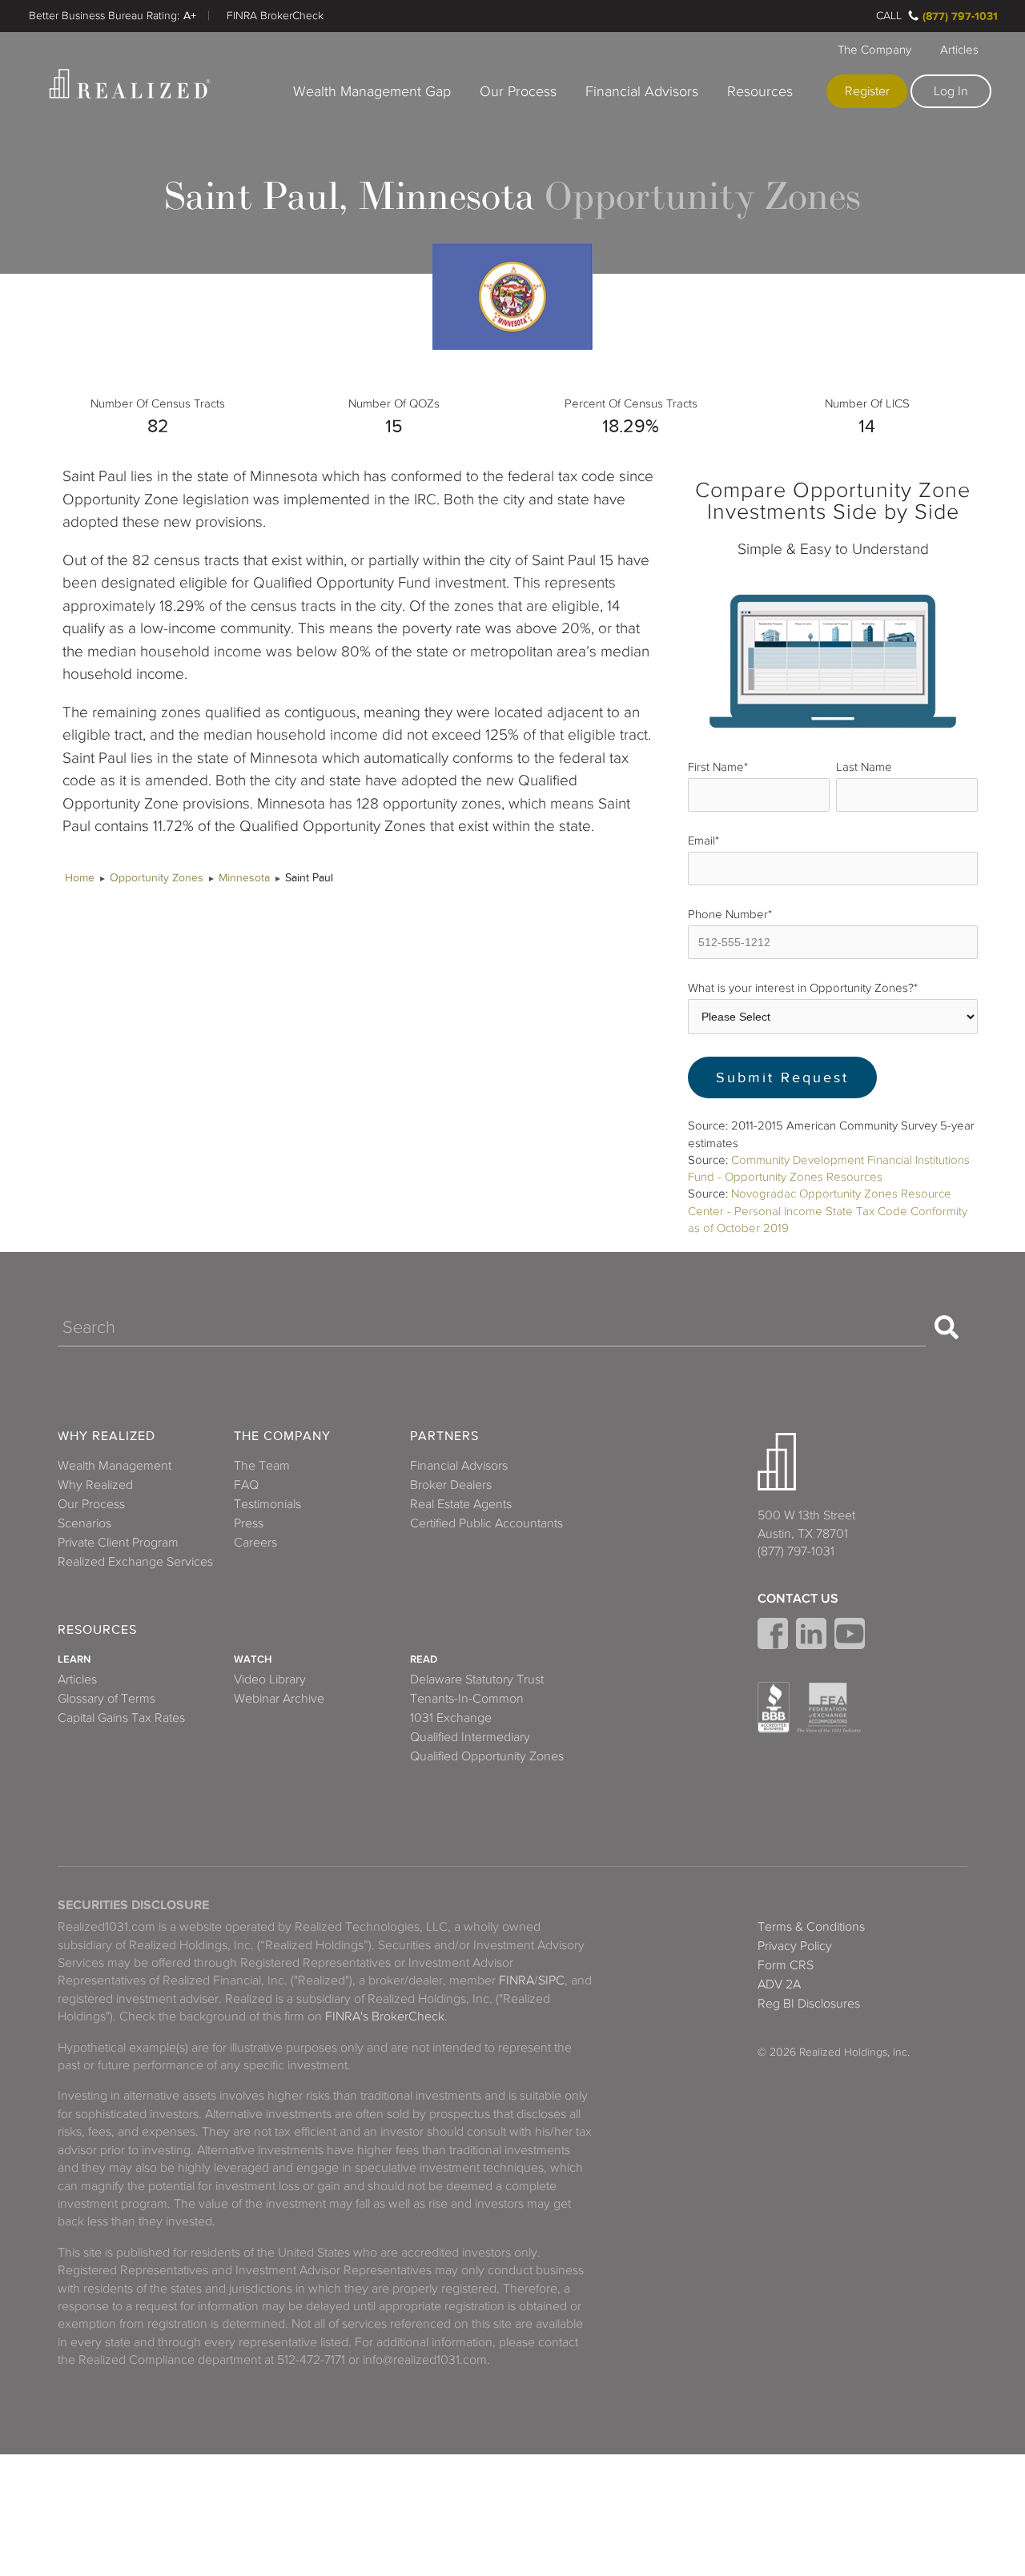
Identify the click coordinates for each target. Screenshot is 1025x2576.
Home (80, 878)
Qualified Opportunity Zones (487, 1756)
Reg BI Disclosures (809, 2004)
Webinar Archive (279, 1699)
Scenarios (84, 1523)
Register (867, 91)
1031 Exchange (451, 1718)
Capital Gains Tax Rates (121, 1718)
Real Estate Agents (461, 1504)
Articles (959, 50)
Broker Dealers (451, 1485)
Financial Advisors (642, 91)
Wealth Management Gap (372, 91)
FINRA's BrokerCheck (385, 2016)
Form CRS (786, 1965)
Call (889, 16)
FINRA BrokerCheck (275, 16)
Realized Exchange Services (135, 1562)
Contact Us (798, 1599)
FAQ (246, 1485)
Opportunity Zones (157, 878)
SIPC (551, 1980)
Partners (444, 1436)
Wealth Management (115, 1466)
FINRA (517, 1980)
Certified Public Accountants (486, 1523)
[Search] (947, 1327)
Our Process (518, 91)
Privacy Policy (795, 1946)
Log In (951, 91)
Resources (760, 91)
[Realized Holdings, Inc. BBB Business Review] (774, 1707)
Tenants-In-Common (467, 1699)
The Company (874, 50)
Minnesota (244, 878)
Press (249, 1523)
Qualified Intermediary (470, 1737)
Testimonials (267, 1504)
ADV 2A (779, 1984)
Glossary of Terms (107, 1699)
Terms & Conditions (811, 1927)
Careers (255, 1543)
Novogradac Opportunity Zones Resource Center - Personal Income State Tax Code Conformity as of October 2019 (828, 1211)
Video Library (270, 1679)
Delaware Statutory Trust (477, 1679)
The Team (262, 1466)
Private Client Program (118, 1543)
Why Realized (107, 1436)
